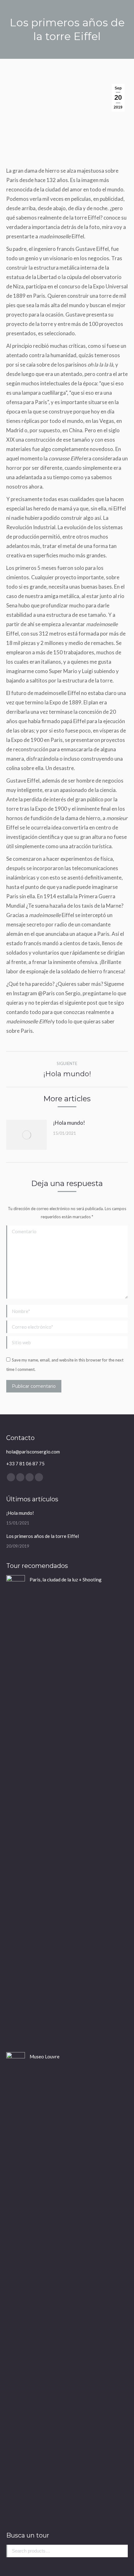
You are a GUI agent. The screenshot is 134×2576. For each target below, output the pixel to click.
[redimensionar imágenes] (26, 1135)
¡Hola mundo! (69, 1123)
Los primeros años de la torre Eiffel (43, 1536)
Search (121, 2551)
